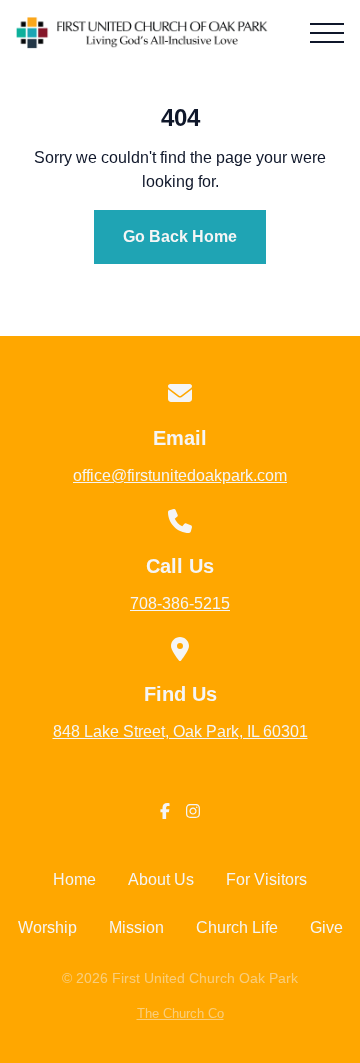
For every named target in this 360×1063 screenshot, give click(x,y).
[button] (327, 33)
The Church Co (180, 1013)
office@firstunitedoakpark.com (180, 475)
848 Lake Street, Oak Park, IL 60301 (180, 731)
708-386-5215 (180, 603)
